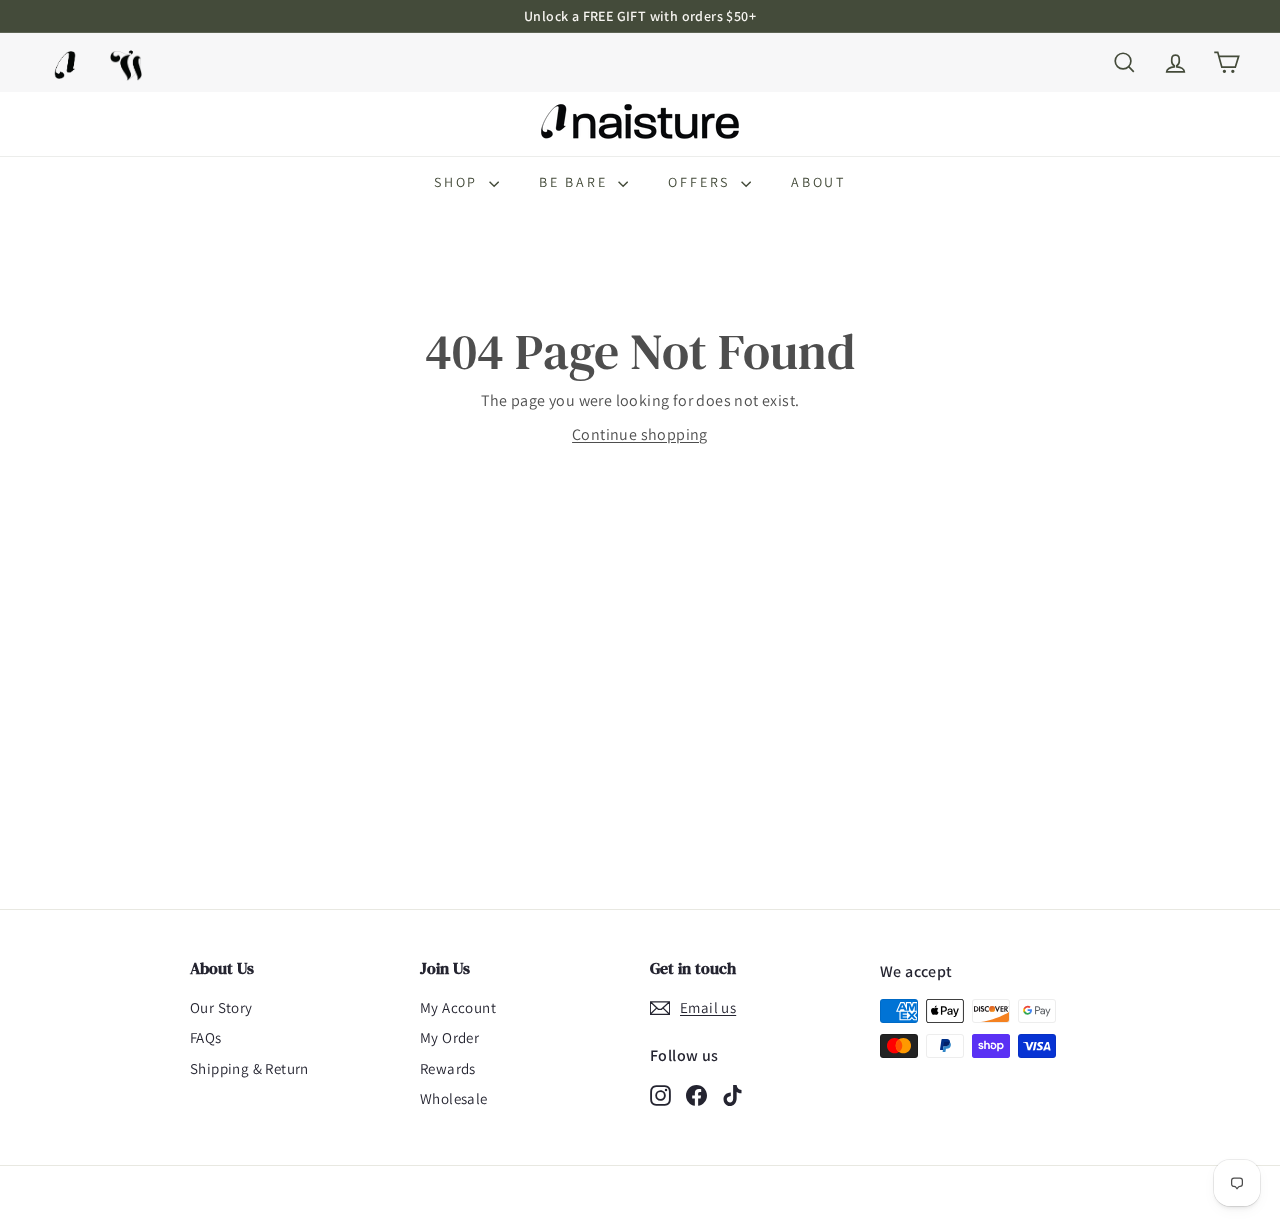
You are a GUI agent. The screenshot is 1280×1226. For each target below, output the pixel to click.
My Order (449, 1037)
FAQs (206, 1037)
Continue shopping (640, 434)
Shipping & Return (249, 1068)
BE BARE (576, 182)
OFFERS (702, 182)
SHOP (459, 182)
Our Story (221, 1007)
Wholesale (454, 1098)
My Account (458, 1007)
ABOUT (818, 182)
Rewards (448, 1068)
